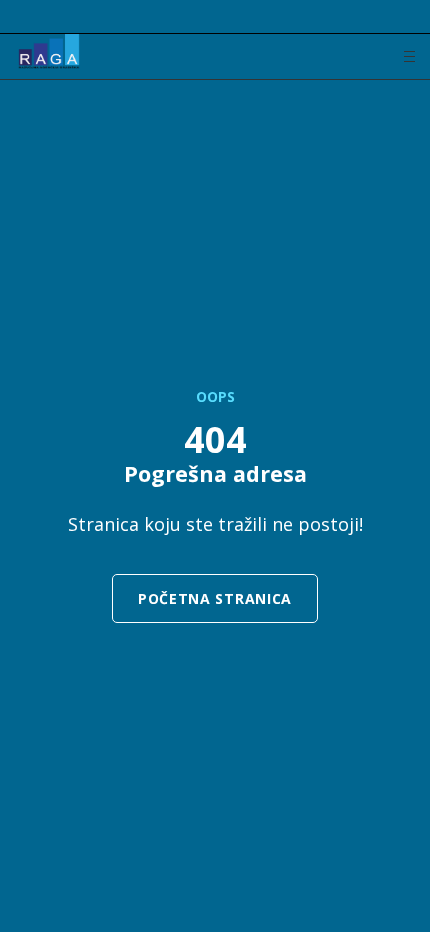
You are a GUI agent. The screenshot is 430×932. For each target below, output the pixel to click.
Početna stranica (215, 598)
